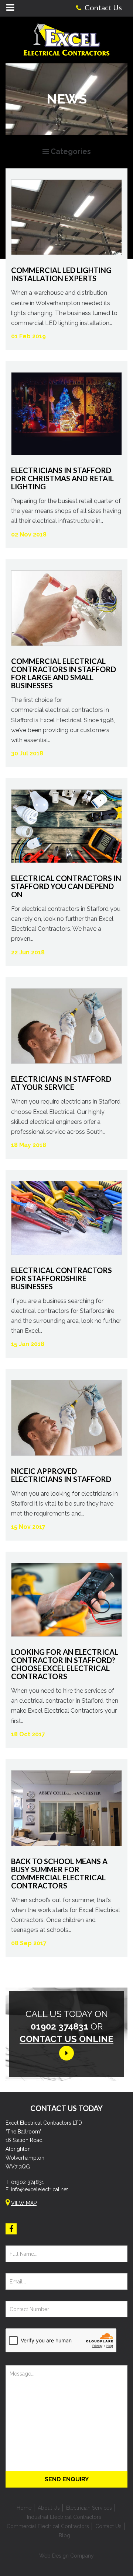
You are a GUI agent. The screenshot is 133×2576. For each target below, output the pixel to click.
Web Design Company (66, 2556)
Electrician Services (89, 2508)
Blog (64, 2535)
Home (24, 2508)
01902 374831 (28, 2182)
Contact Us (108, 2526)
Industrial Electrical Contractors (64, 2517)
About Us (49, 2508)
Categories (70, 151)
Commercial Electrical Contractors (48, 2526)
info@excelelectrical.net (40, 2189)
